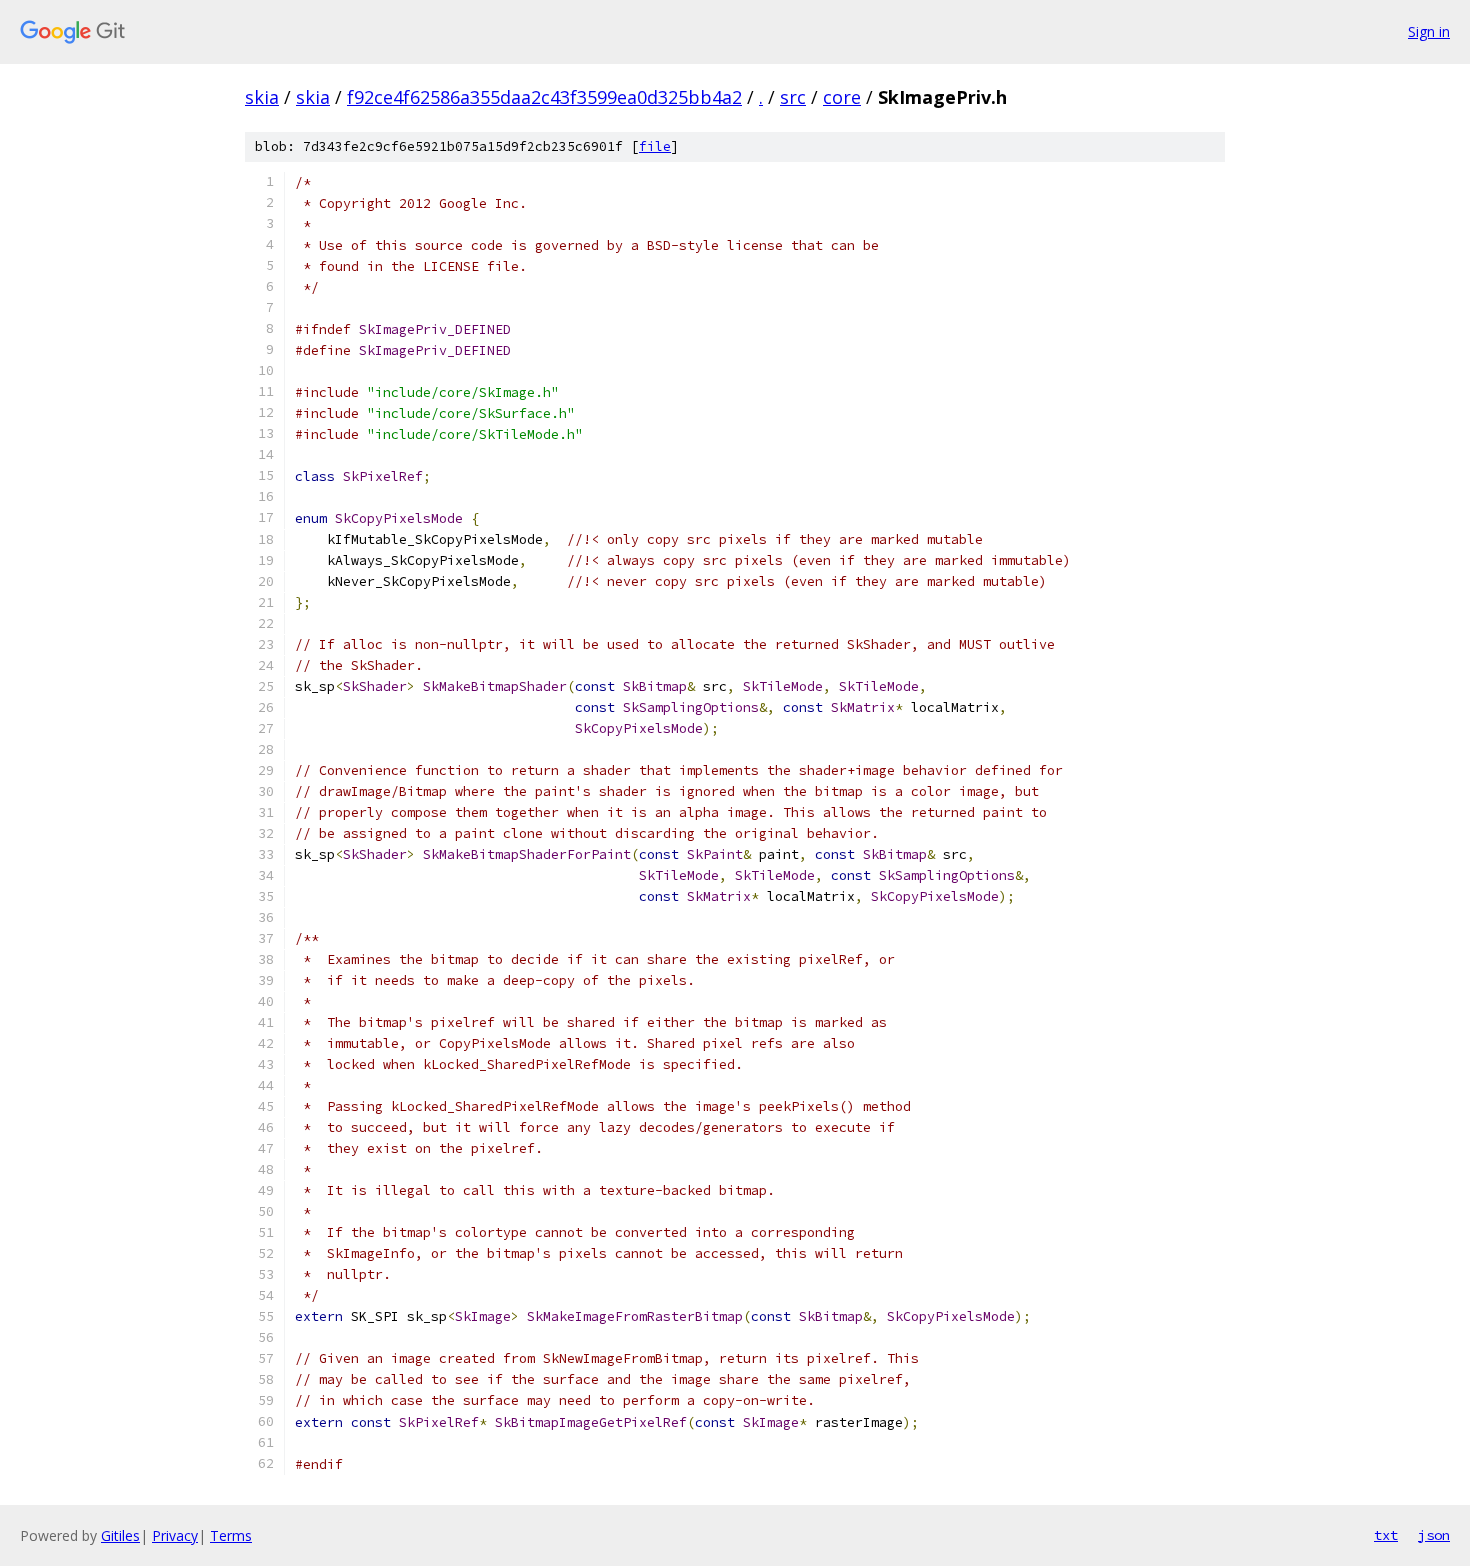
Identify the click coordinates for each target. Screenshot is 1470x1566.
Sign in (1429, 31)
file (655, 146)
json (1434, 1535)
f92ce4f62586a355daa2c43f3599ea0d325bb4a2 (544, 97)
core (842, 97)
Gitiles (120, 1535)
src (793, 97)
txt (1386, 1535)
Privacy (175, 1535)
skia (262, 97)
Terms (231, 1535)
